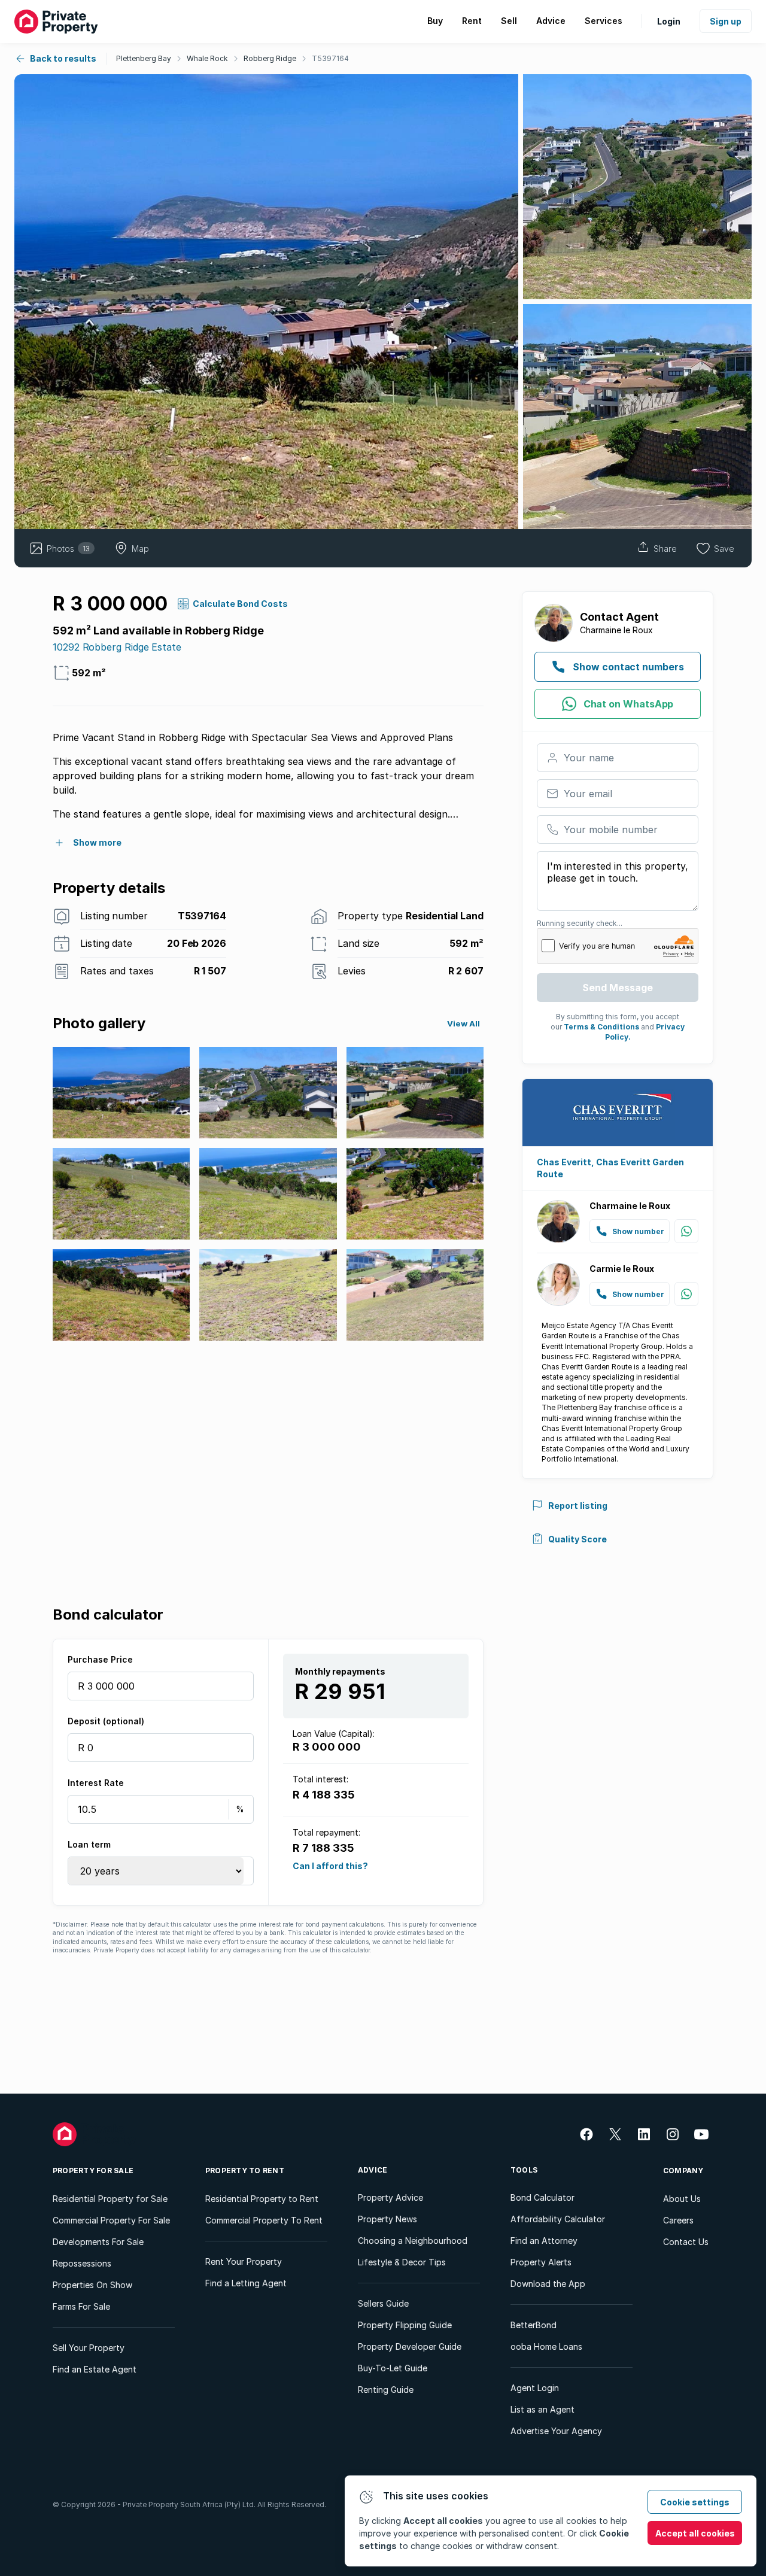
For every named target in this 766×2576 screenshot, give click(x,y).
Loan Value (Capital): (334, 1734)
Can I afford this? (330, 1865)
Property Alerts (541, 2262)
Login (669, 21)
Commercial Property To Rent (264, 2220)
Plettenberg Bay (144, 58)
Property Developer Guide (410, 2346)
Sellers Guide (383, 2303)
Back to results (63, 58)
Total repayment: (326, 1832)
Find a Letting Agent (246, 2283)
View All (463, 1023)
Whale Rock (207, 58)
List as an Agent (542, 2409)
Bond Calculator (542, 2197)
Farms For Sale (81, 2306)
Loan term (89, 1844)
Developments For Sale (98, 2242)
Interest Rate (96, 1783)
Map (140, 549)
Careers (678, 2220)
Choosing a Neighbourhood (413, 2241)
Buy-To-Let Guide (393, 2368)
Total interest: (320, 1779)
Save (724, 549)
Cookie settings (695, 2502)
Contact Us (686, 2242)
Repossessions (82, 2263)
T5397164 (330, 58)
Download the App (548, 2284)
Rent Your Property (244, 2261)
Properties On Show (92, 2285)
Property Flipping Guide (405, 2325)
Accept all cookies (695, 2533)
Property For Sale (93, 2171)
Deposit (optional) (106, 1721)
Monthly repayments (340, 1671)
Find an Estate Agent (95, 2369)
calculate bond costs (240, 604)
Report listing (578, 1506)
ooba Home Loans (546, 2346)
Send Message (618, 988)
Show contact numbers (628, 667)
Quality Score (577, 1539)
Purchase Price (100, 1659)
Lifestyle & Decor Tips (402, 2262)
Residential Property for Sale (110, 2199)
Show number (638, 1231)
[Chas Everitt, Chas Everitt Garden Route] (618, 1113)
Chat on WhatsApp (629, 704)
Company (683, 2171)
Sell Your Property (89, 2348)
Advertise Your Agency (556, 2431)
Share (665, 549)
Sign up (726, 21)
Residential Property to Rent (262, 2199)
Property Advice (390, 2197)
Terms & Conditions (601, 1027)
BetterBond (534, 2325)
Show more (97, 842)
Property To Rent (245, 2171)
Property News (387, 2219)
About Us (682, 2199)
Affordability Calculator (558, 2219)
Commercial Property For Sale (111, 2220)
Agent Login (535, 2388)
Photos (68, 549)
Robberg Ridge (270, 58)
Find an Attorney (544, 2241)
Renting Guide (386, 2390)
